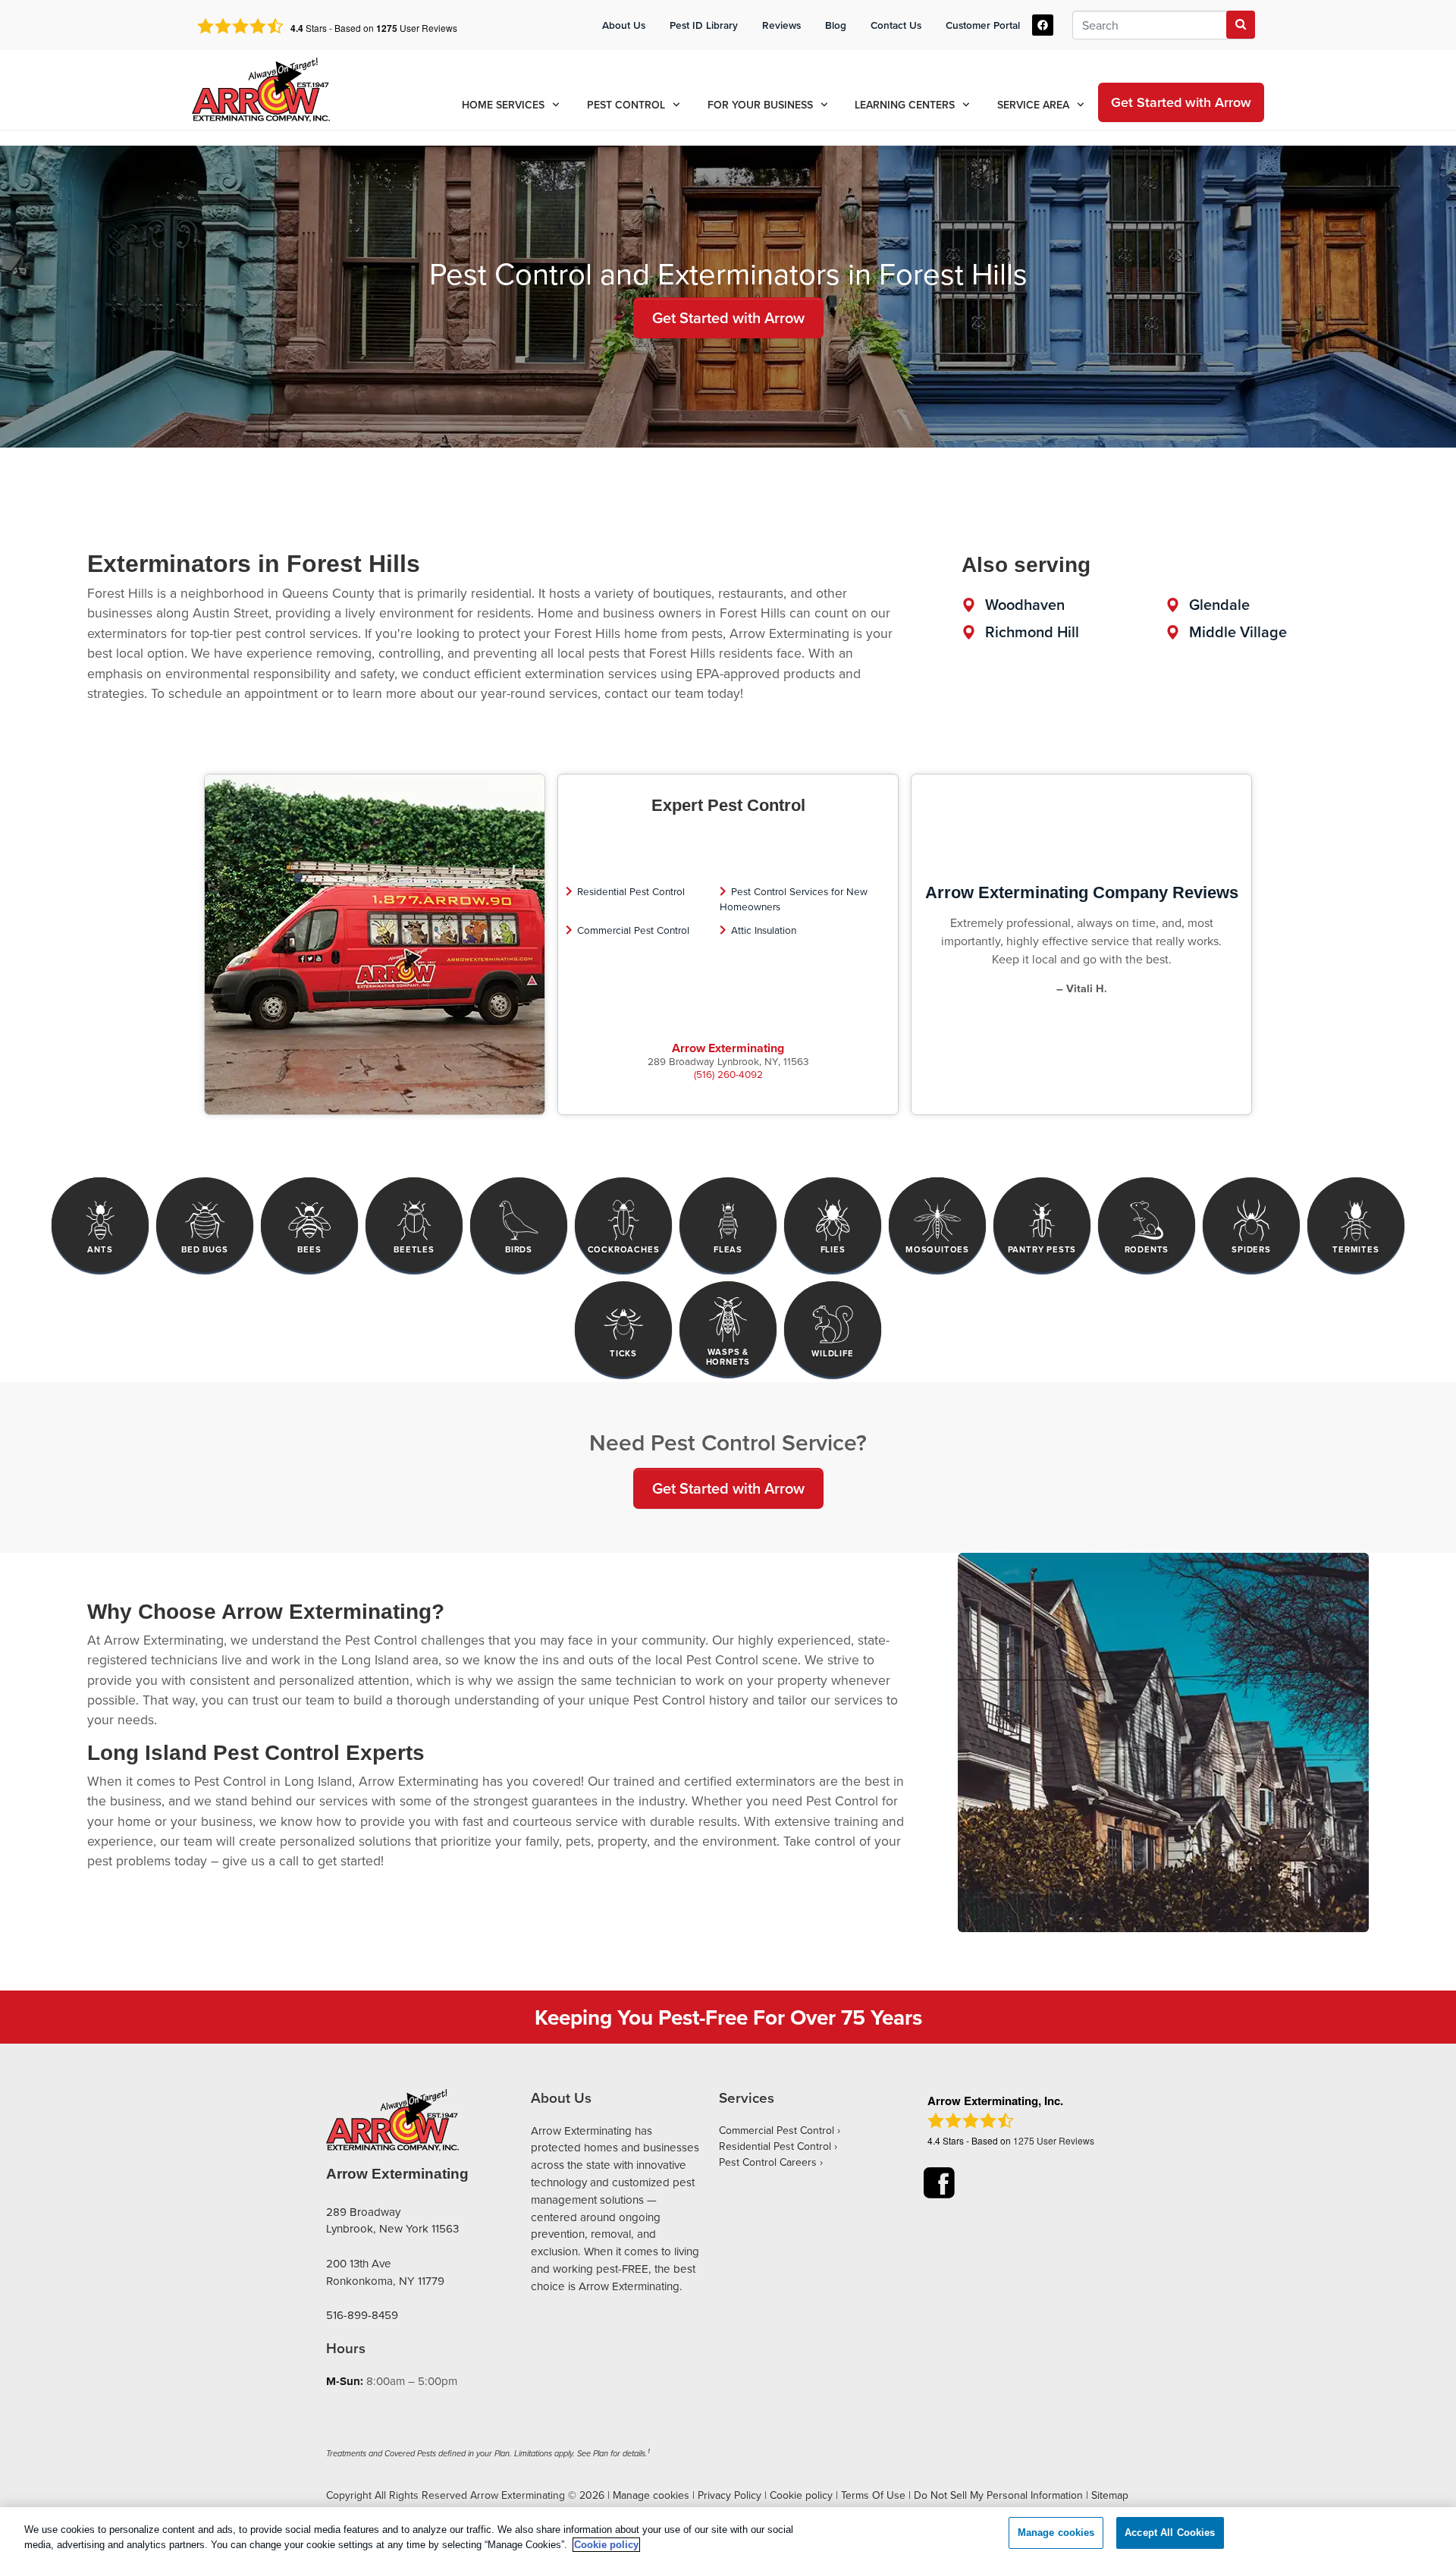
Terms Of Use (873, 2495)
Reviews (781, 25)
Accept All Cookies (1170, 2533)
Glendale (1219, 604)
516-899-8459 (362, 2315)
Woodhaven (1025, 604)
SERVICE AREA (1033, 105)
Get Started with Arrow (728, 317)
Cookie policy (801, 2495)
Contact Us (896, 25)
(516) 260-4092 (728, 1074)
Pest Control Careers (768, 2162)
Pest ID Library (704, 25)
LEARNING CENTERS (905, 105)
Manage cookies (651, 2495)
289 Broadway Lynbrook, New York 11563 (392, 2220)
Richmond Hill (1032, 632)
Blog (836, 25)
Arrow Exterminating (728, 1048)
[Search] (1241, 25)
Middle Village (1238, 632)
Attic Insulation (764, 930)
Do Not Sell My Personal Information (998, 2495)
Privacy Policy (730, 2495)
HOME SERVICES (503, 105)
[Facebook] (1043, 25)
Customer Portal (983, 25)
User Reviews (417, 28)
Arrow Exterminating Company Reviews (1082, 892)
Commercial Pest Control (633, 930)
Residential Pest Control (631, 891)
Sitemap (1110, 2495)
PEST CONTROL (626, 105)
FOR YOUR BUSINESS (760, 105)
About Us (624, 25)
